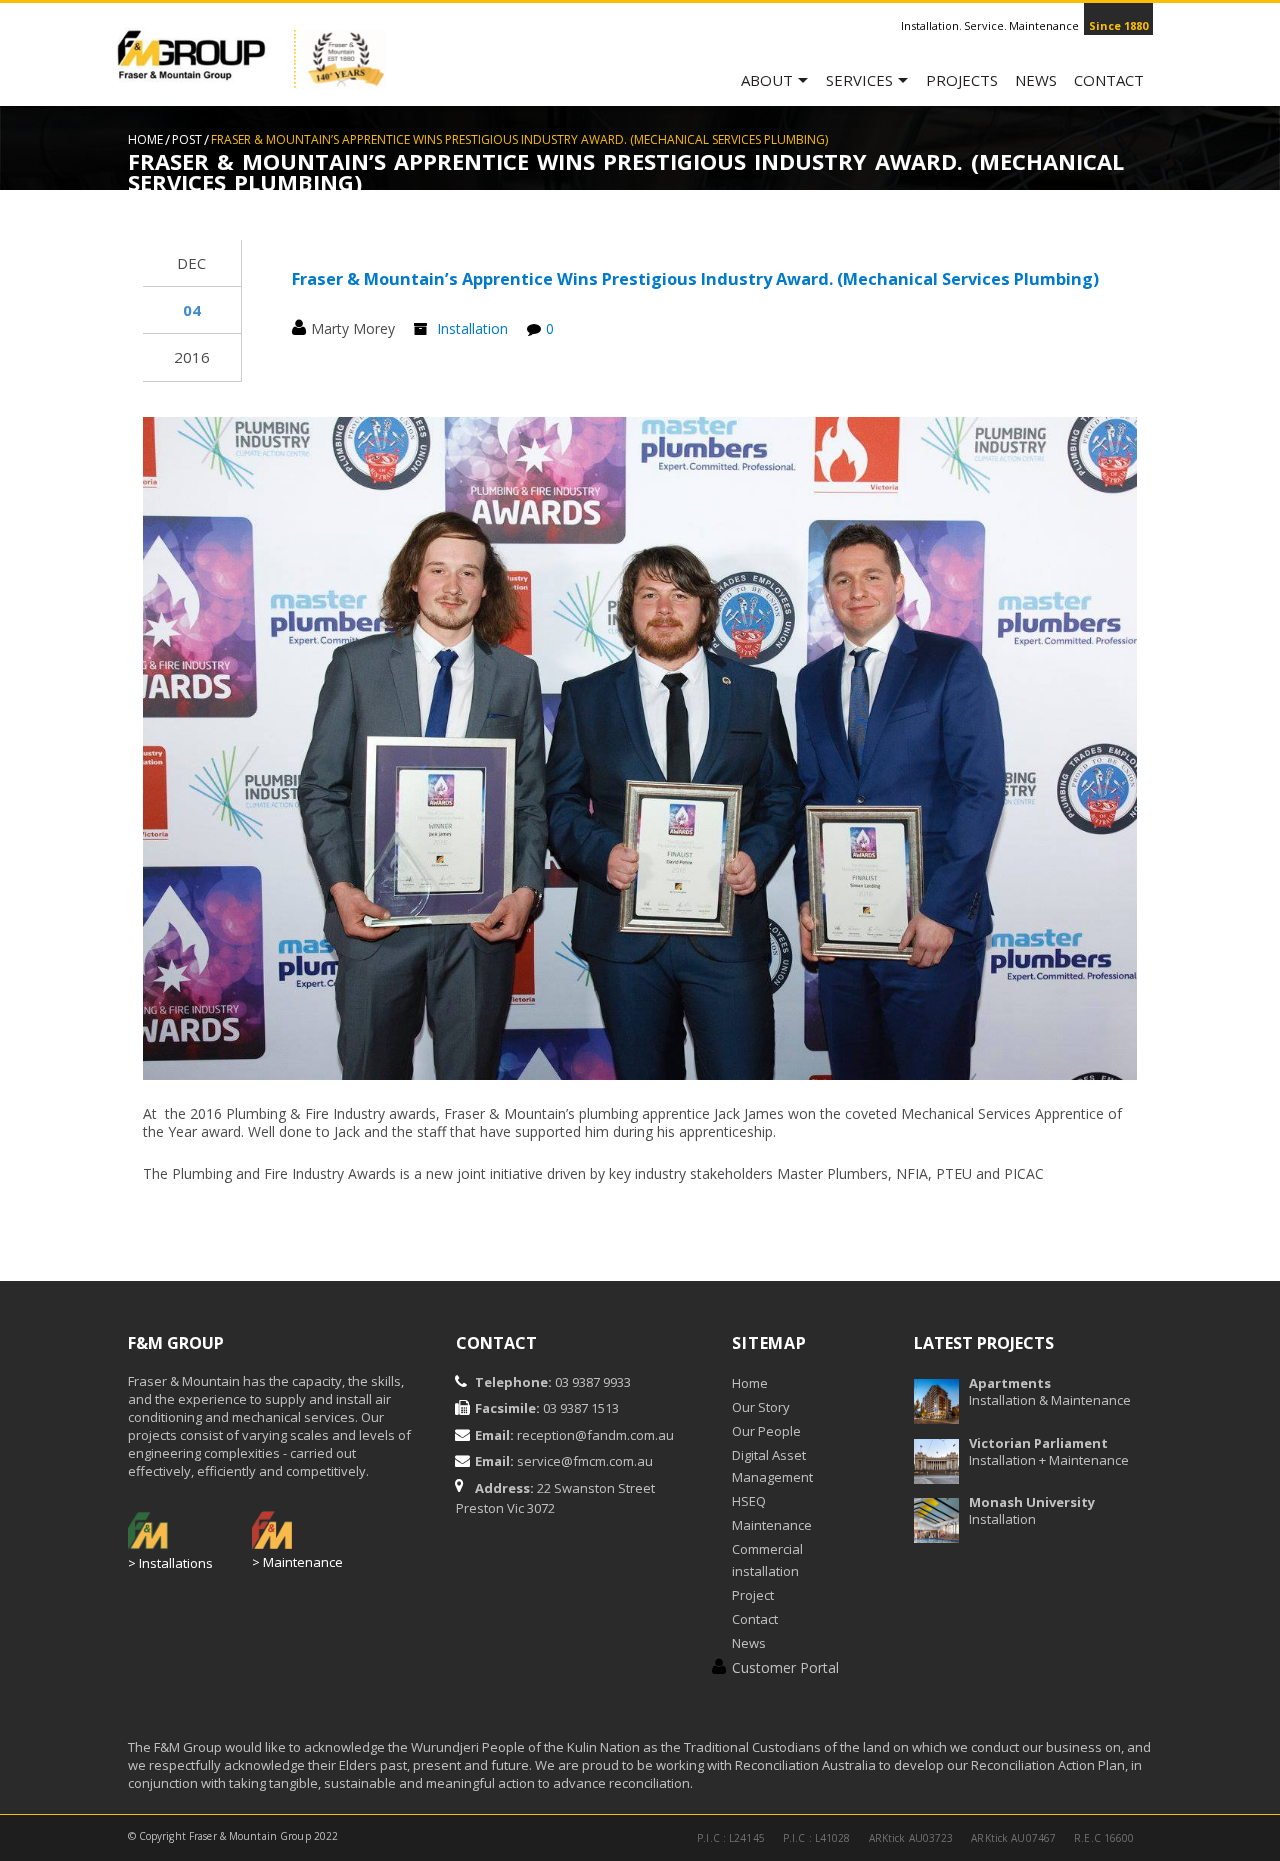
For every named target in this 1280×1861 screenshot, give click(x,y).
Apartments (1010, 1383)
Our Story (761, 1407)
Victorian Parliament (1038, 1443)
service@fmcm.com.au (585, 1461)
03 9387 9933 (591, 1382)
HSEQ (749, 1501)
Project (753, 1595)
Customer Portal (785, 1667)
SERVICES (859, 80)
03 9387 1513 (579, 1408)
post (187, 139)
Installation (472, 328)
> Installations (170, 1563)
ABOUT (767, 80)
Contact (1109, 80)
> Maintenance (297, 1562)
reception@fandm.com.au (595, 1435)
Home (145, 139)
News (1036, 80)
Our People (766, 1431)
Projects (962, 80)
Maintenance (772, 1525)
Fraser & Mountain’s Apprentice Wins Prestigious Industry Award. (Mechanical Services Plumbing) (695, 279)
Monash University (1032, 1502)
